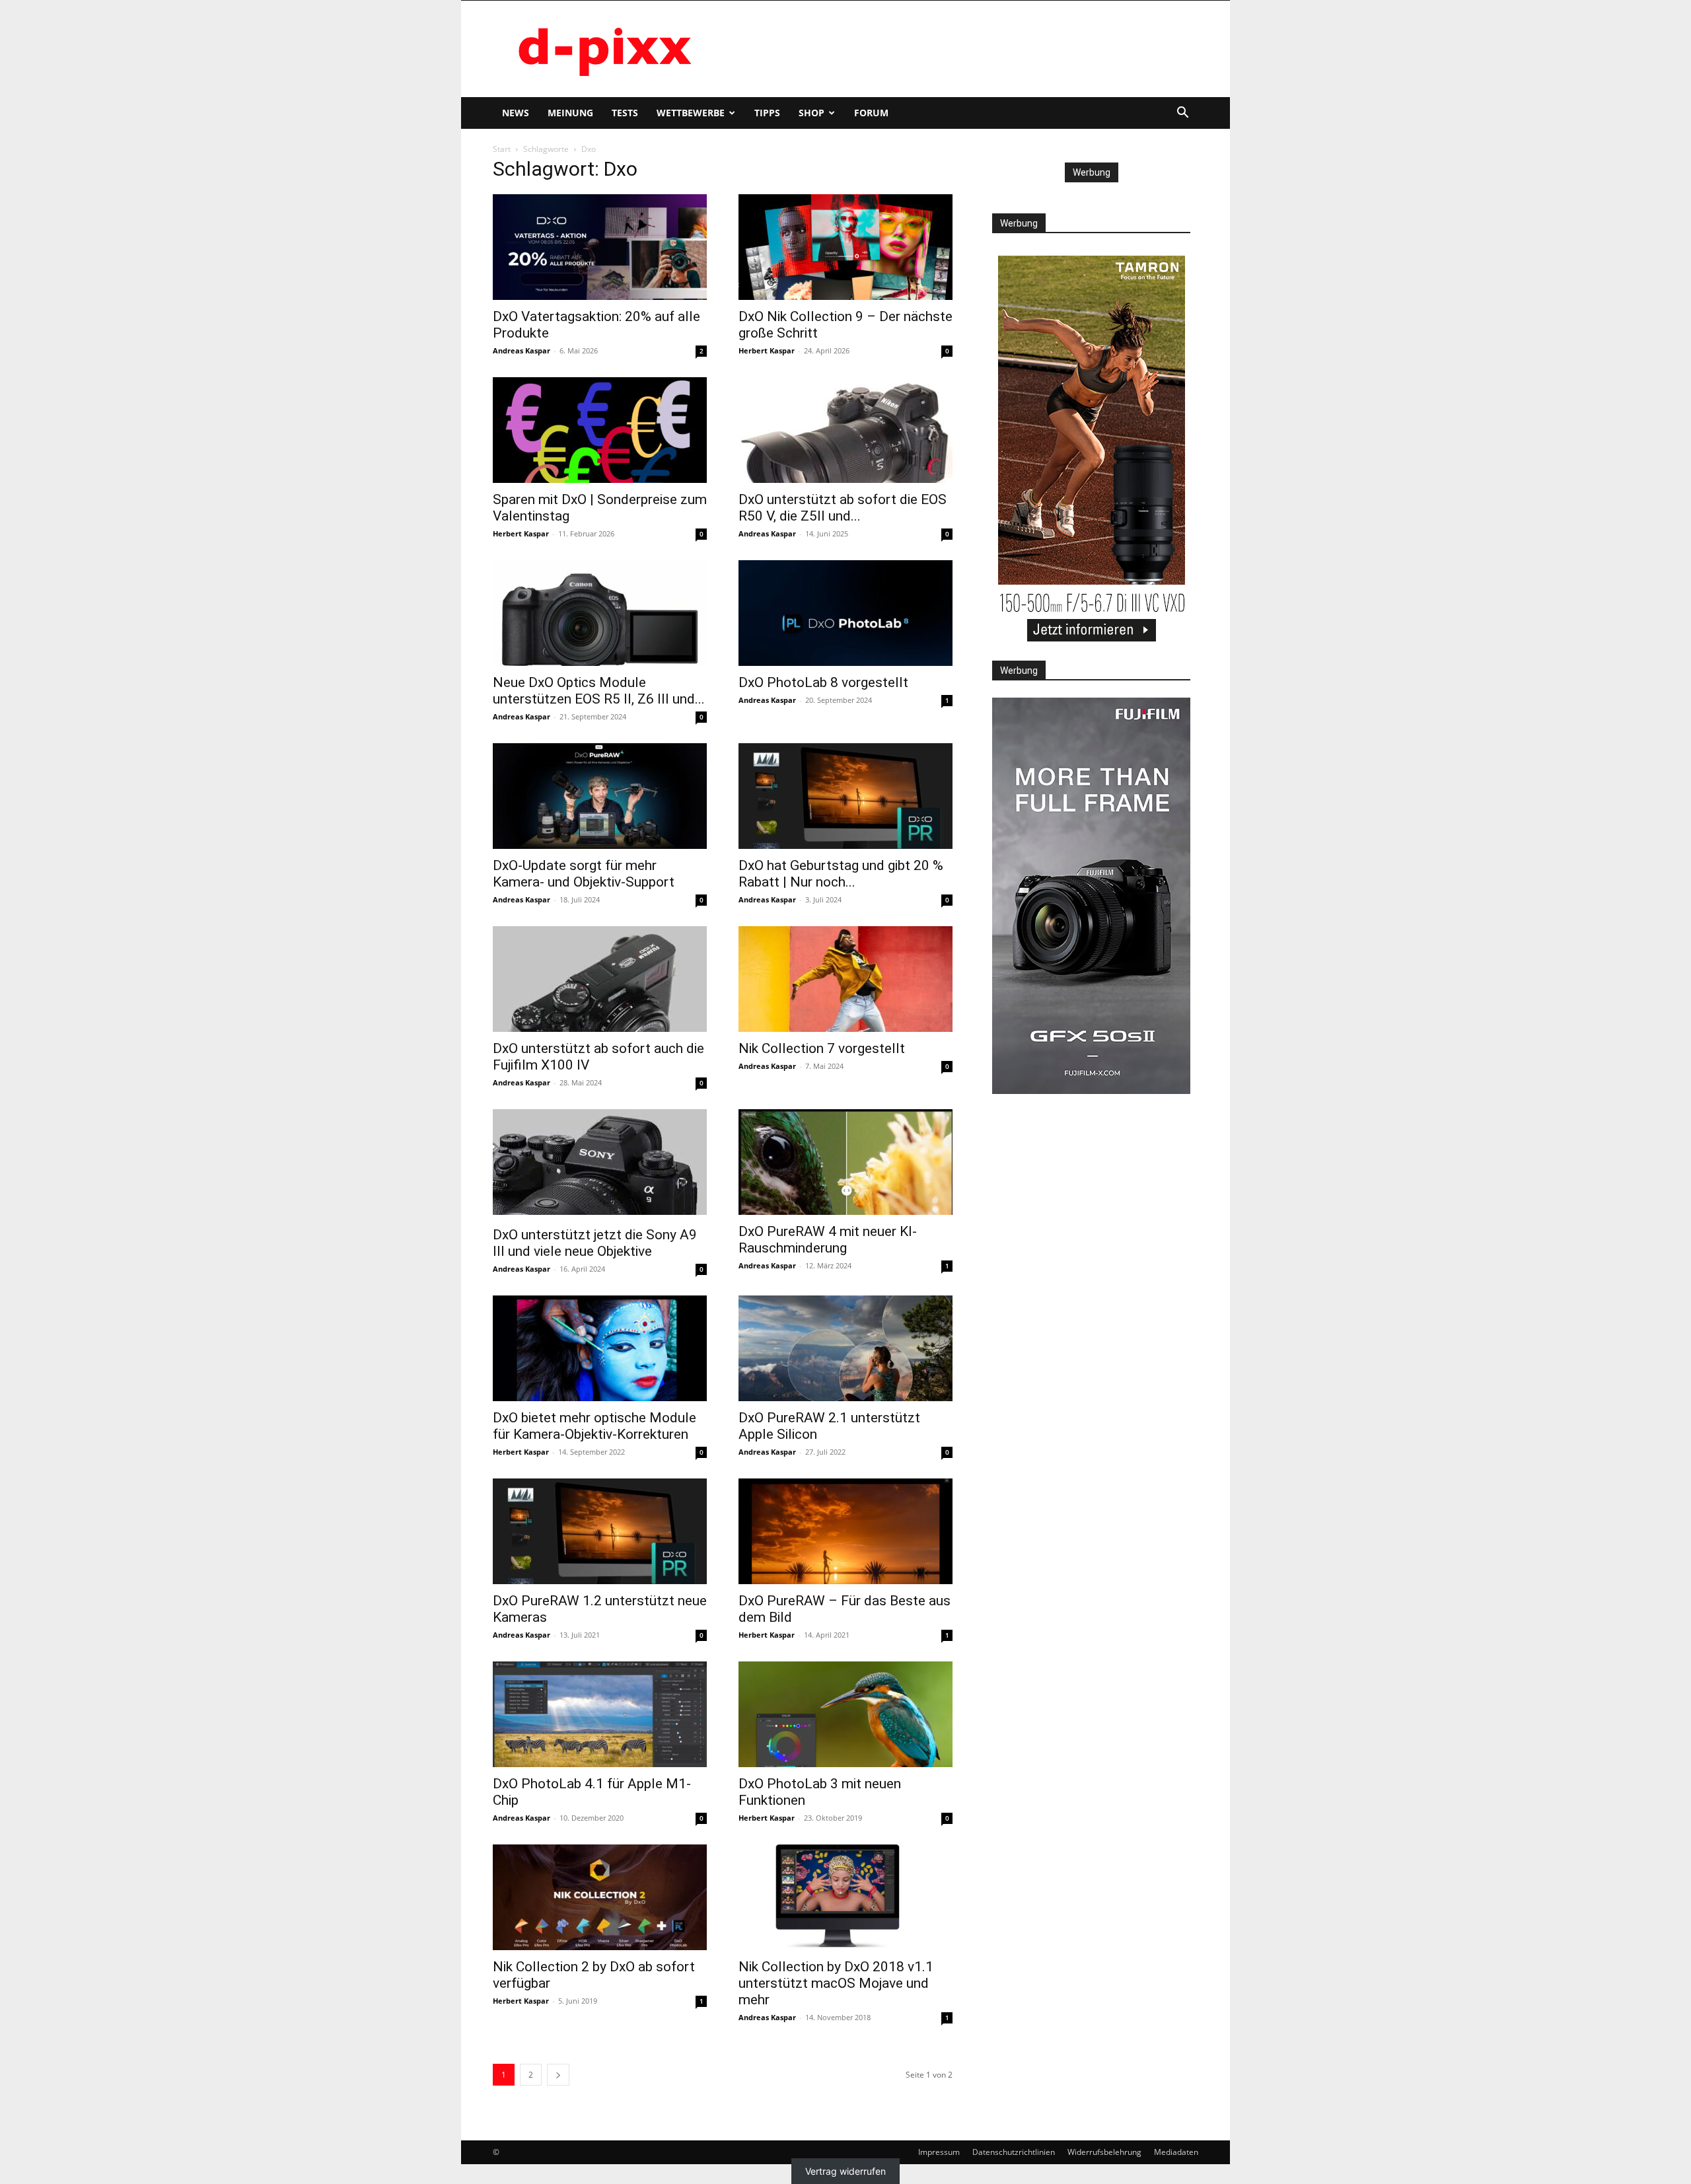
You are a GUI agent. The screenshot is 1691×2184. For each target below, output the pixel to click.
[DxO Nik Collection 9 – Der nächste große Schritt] (845, 247)
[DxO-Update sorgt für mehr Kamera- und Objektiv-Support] (600, 796)
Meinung (570, 113)
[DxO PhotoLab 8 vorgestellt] (845, 613)
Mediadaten (1176, 2152)
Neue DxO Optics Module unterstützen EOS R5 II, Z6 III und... (599, 691)
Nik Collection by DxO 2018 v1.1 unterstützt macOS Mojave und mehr (836, 1983)
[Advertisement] (958, 49)
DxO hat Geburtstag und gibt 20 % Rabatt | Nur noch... (841, 874)
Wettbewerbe (691, 113)
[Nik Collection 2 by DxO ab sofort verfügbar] (600, 1897)
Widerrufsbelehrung (1104, 2152)
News (516, 113)
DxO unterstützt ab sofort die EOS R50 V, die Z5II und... (843, 508)
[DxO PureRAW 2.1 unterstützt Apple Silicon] (845, 1348)
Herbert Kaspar (767, 350)
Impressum (939, 2152)
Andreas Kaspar (522, 350)
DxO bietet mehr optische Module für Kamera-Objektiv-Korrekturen (594, 1426)
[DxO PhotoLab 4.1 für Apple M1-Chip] (600, 1714)
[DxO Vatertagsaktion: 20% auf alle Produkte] (600, 247)
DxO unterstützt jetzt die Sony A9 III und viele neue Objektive (595, 1243)
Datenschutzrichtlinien (1014, 2152)
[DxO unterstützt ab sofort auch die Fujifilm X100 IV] (600, 979)
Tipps (767, 113)
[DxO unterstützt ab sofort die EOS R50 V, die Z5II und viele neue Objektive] (845, 430)
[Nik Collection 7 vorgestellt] (845, 979)
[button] (1182, 114)
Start (502, 149)
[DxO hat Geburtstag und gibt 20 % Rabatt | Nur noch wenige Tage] (845, 796)
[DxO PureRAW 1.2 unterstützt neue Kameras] (600, 1531)
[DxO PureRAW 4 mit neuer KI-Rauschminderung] (845, 1162)
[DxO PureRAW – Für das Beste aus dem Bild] (845, 1531)
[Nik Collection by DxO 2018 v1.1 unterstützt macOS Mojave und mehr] (845, 1897)
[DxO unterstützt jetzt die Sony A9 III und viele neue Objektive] (600, 1164)
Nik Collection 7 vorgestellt (822, 1048)
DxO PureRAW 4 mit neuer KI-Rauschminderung (828, 1240)
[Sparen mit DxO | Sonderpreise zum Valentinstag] (600, 430)
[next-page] (558, 2075)
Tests (625, 113)
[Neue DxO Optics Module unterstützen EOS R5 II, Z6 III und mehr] (600, 613)
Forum (871, 113)
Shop (811, 113)
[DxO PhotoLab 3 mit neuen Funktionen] (845, 1714)
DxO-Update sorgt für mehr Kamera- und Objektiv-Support (584, 874)
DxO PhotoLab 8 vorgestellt (823, 682)
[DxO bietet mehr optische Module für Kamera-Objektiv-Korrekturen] (600, 1348)
